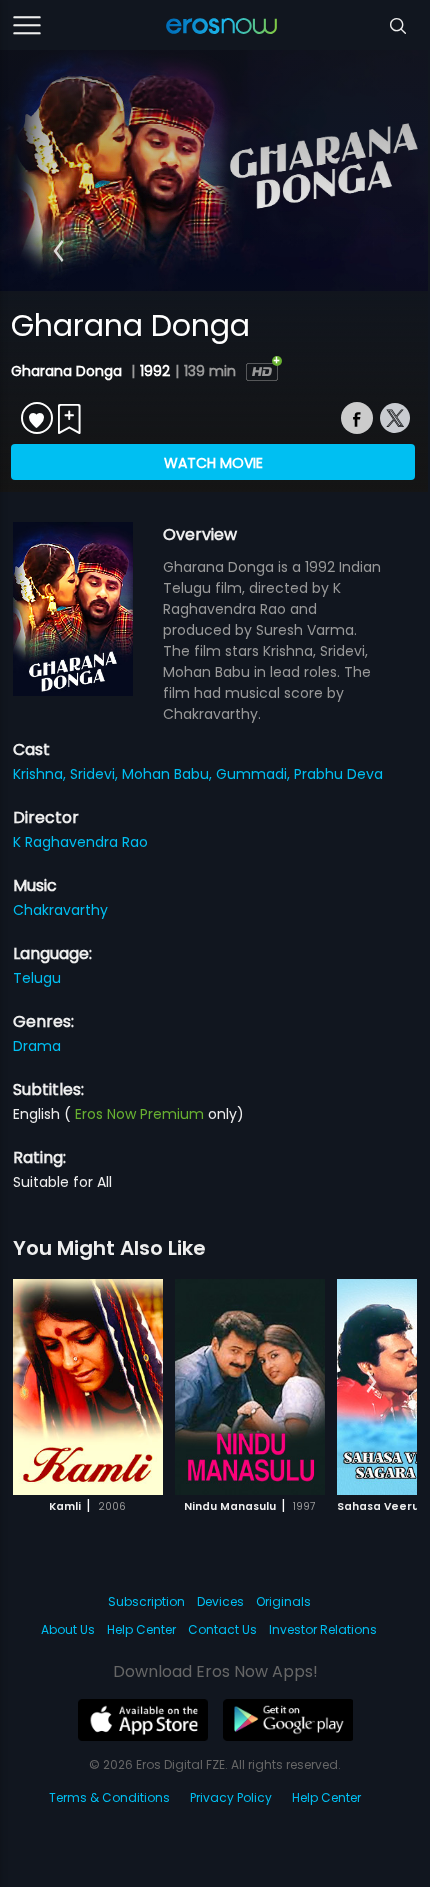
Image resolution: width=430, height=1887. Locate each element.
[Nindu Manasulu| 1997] (250, 1387)
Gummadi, (255, 774)
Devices (220, 1601)
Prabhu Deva (338, 774)
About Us (68, 1629)
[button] (58, 251)
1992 (155, 371)
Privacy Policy (231, 1797)
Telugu (37, 978)
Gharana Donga (68, 371)
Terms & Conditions (109, 1797)
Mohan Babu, (169, 774)
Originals (283, 1601)
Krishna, (41, 774)
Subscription (146, 1601)
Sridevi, (96, 774)
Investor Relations (323, 1629)
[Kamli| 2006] (88, 1387)
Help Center (141, 1629)
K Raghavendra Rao (80, 842)
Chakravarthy (60, 910)
